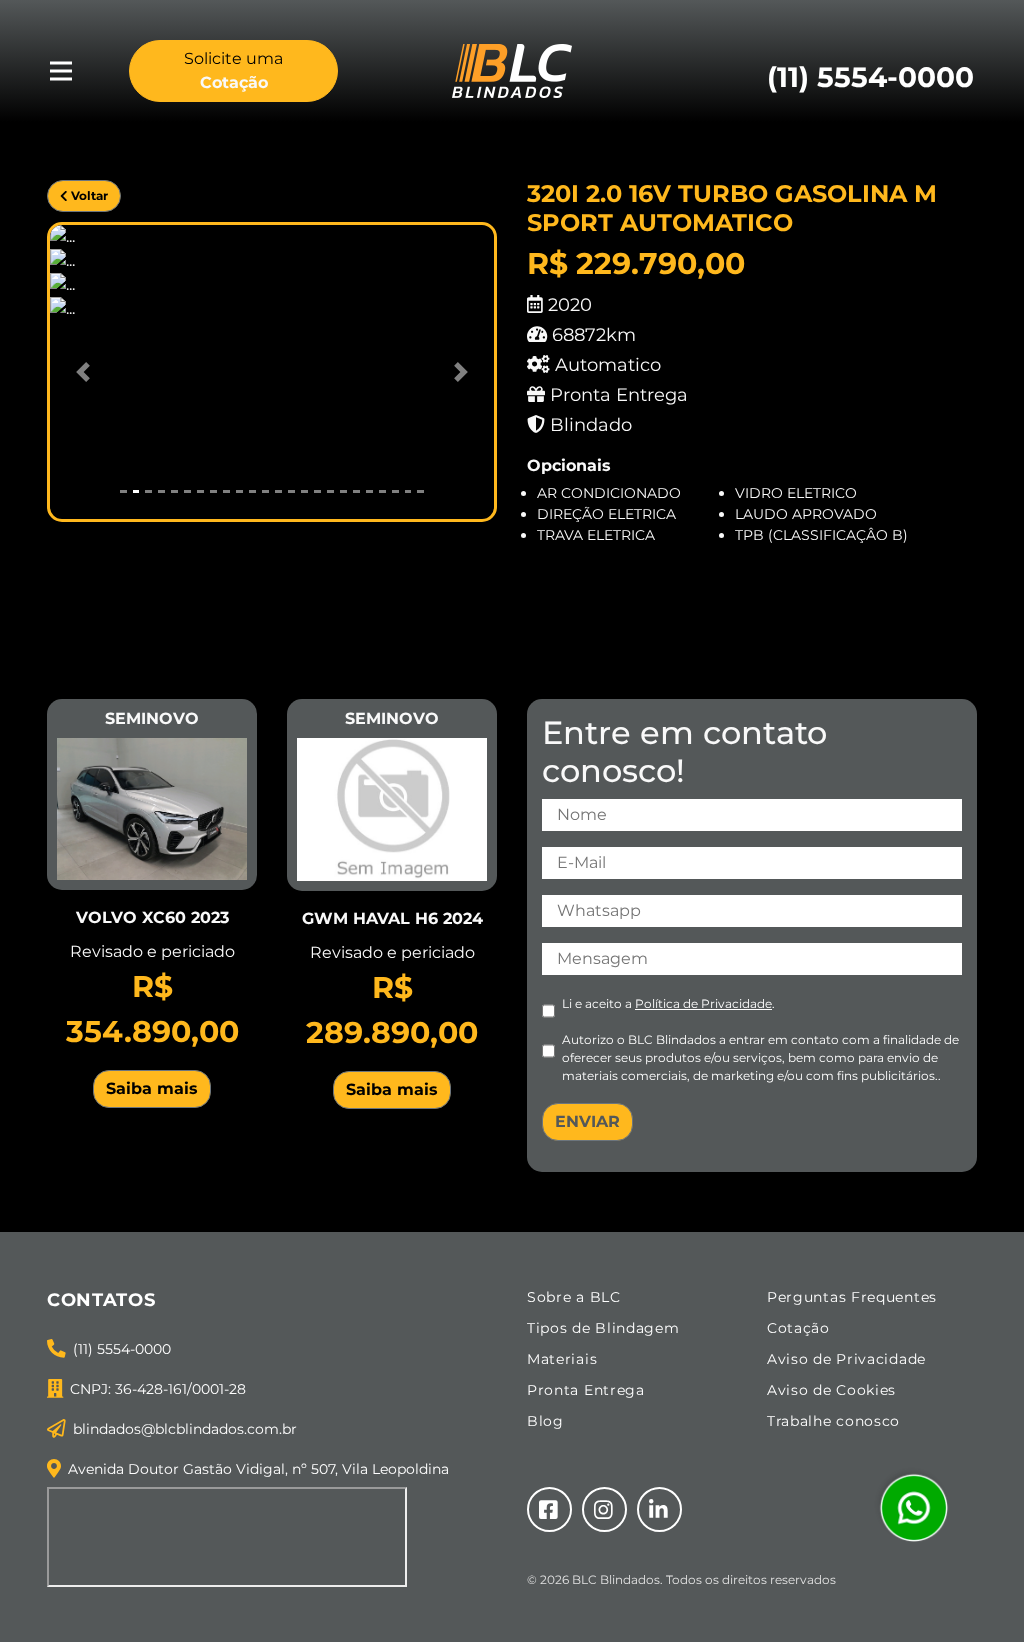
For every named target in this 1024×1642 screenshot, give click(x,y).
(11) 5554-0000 (122, 1349)
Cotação (798, 1328)
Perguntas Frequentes (852, 1297)
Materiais (562, 1359)
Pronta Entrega (586, 1390)
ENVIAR (587, 1121)
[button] (83, 372)
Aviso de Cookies (831, 1390)
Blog (545, 1421)
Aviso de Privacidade (846, 1359)
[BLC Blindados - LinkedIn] (659, 1509)
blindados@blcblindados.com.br (185, 1429)
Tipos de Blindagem (603, 1328)
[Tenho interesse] (152, 807)
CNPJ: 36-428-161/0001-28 (158, 1389)
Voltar (88, 195)
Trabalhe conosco (833, 1421)
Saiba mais (152, 1088)
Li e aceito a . (668, 1003)
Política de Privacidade (703, 1003)
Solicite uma (233, 70)
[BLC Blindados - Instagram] (604, 1509)
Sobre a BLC (574, 1297)
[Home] (512, 69)
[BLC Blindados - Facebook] (549, 1509)
